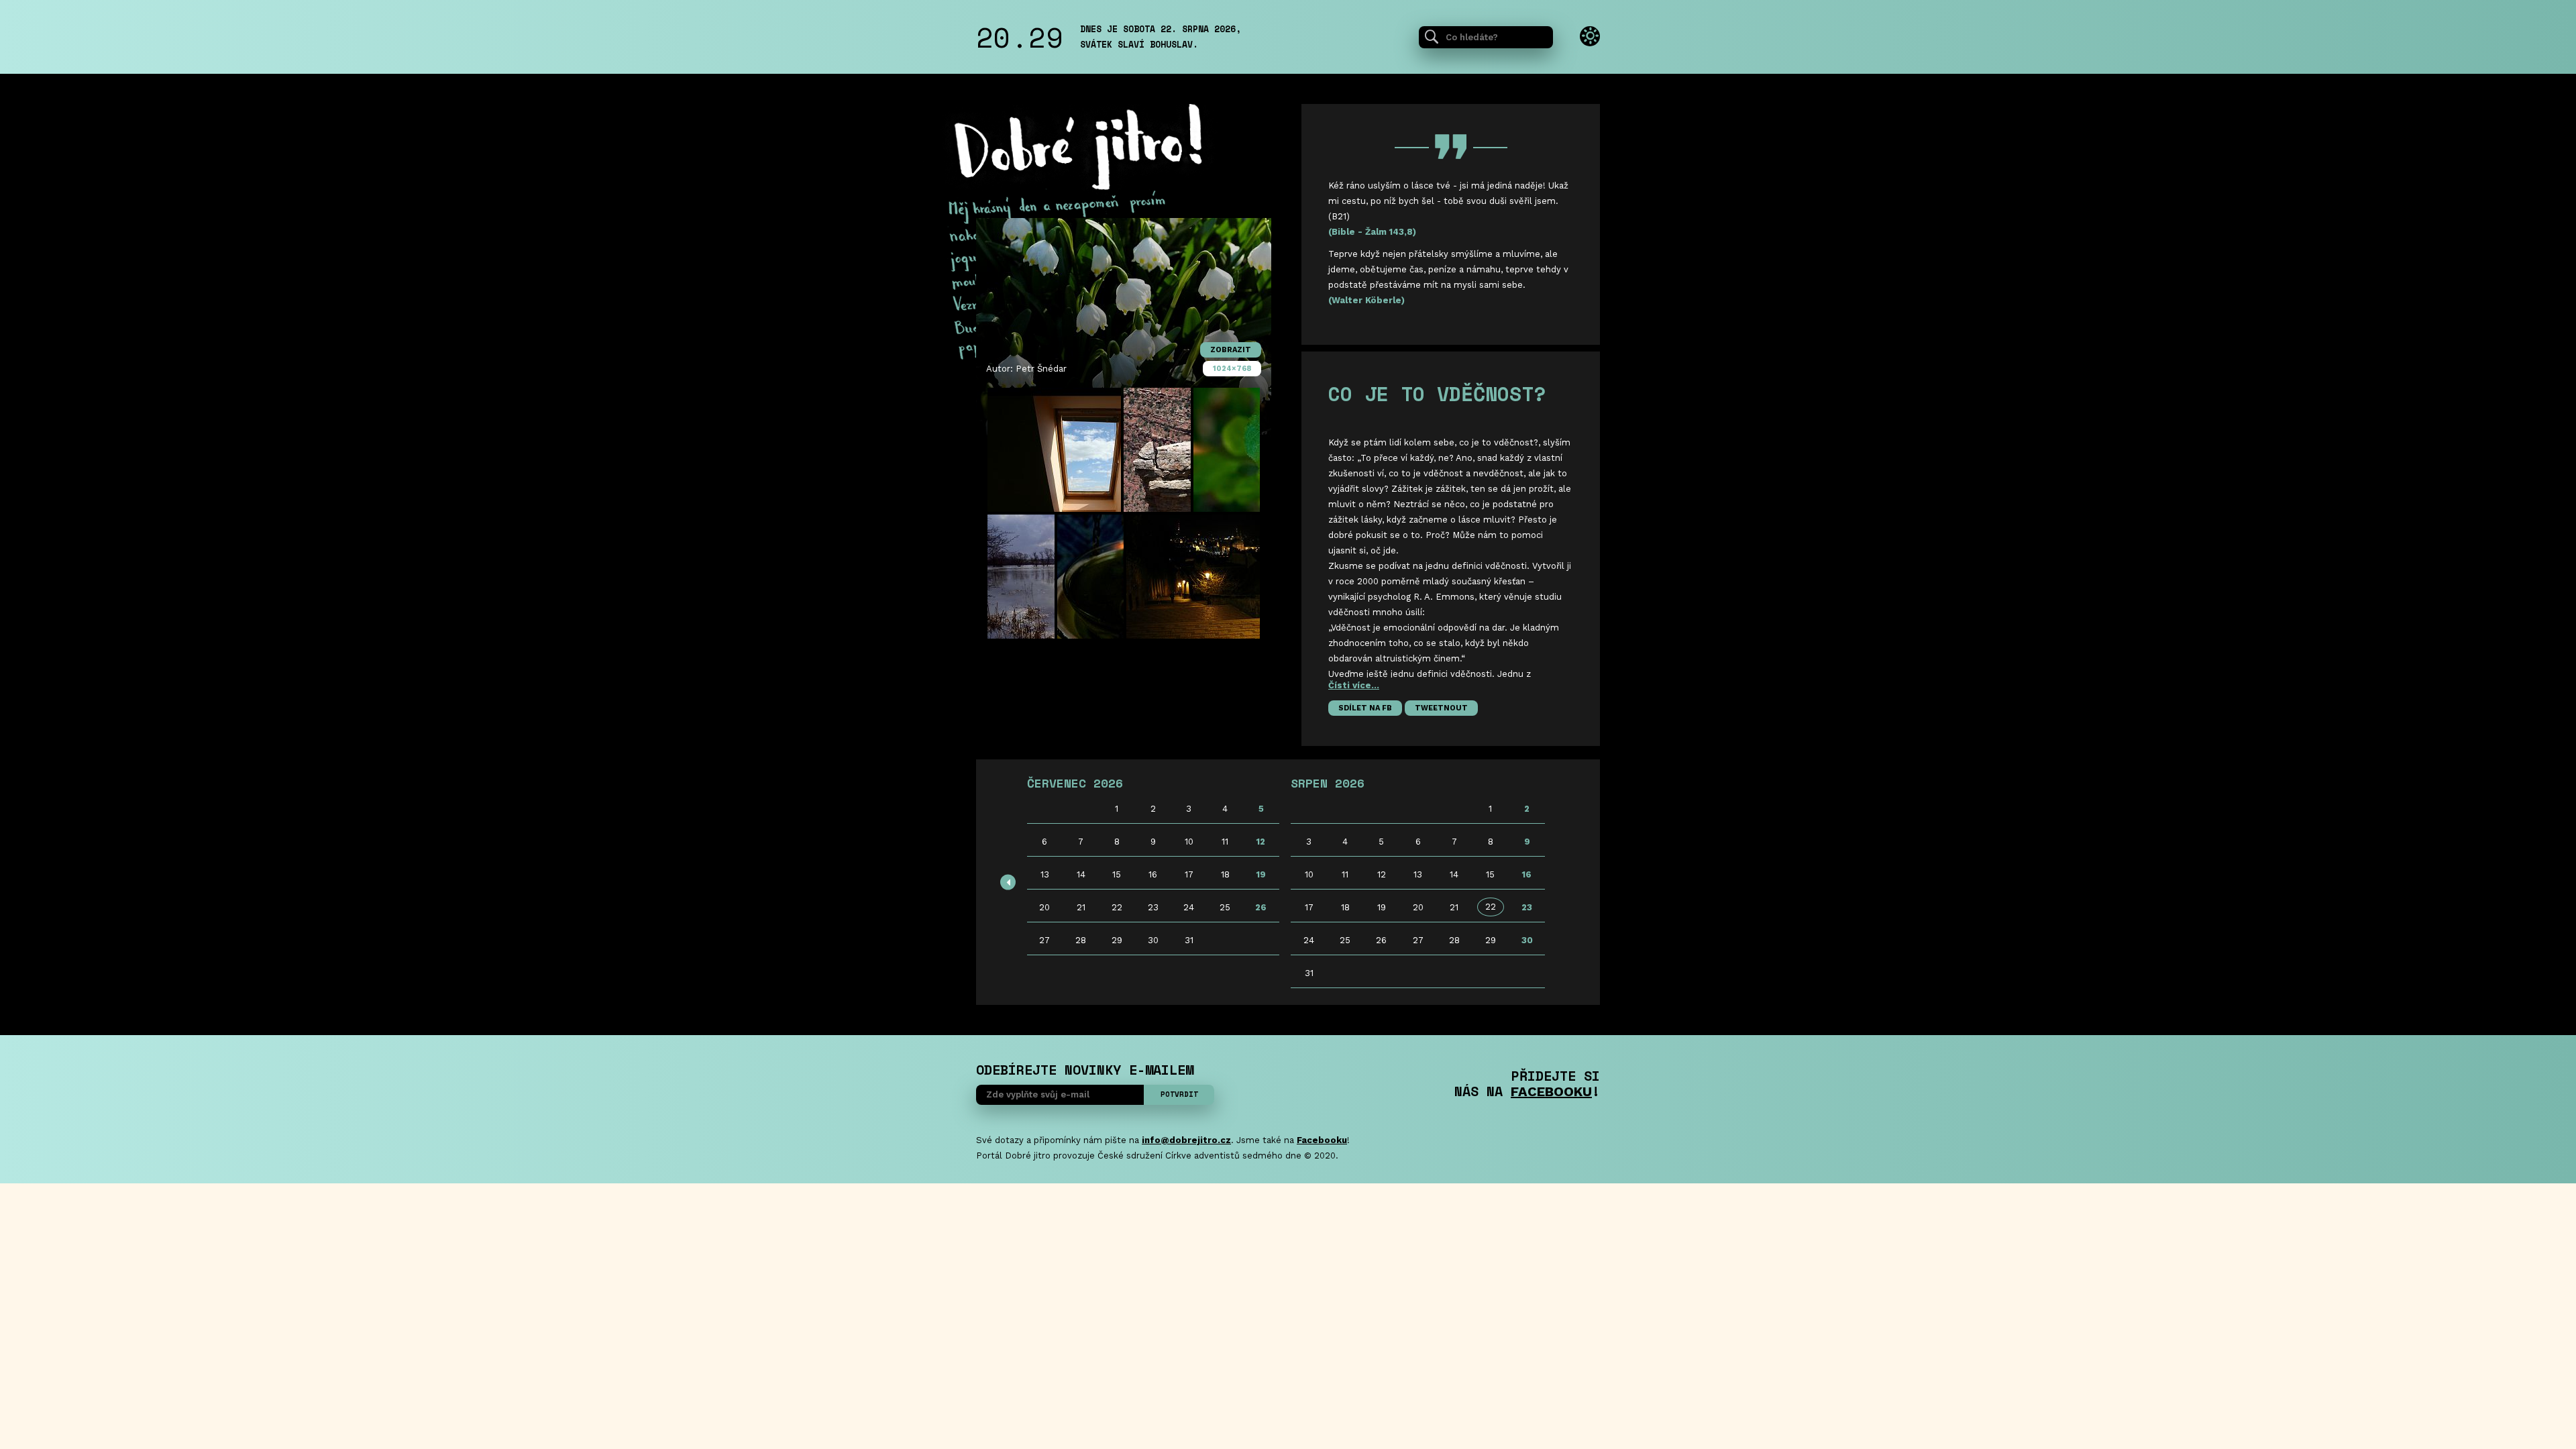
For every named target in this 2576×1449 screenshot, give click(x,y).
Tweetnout (1441, 708)
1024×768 (1232, 369)
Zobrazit (1231, 350)
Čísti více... (1354, 685)
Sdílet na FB (1365, 708)
